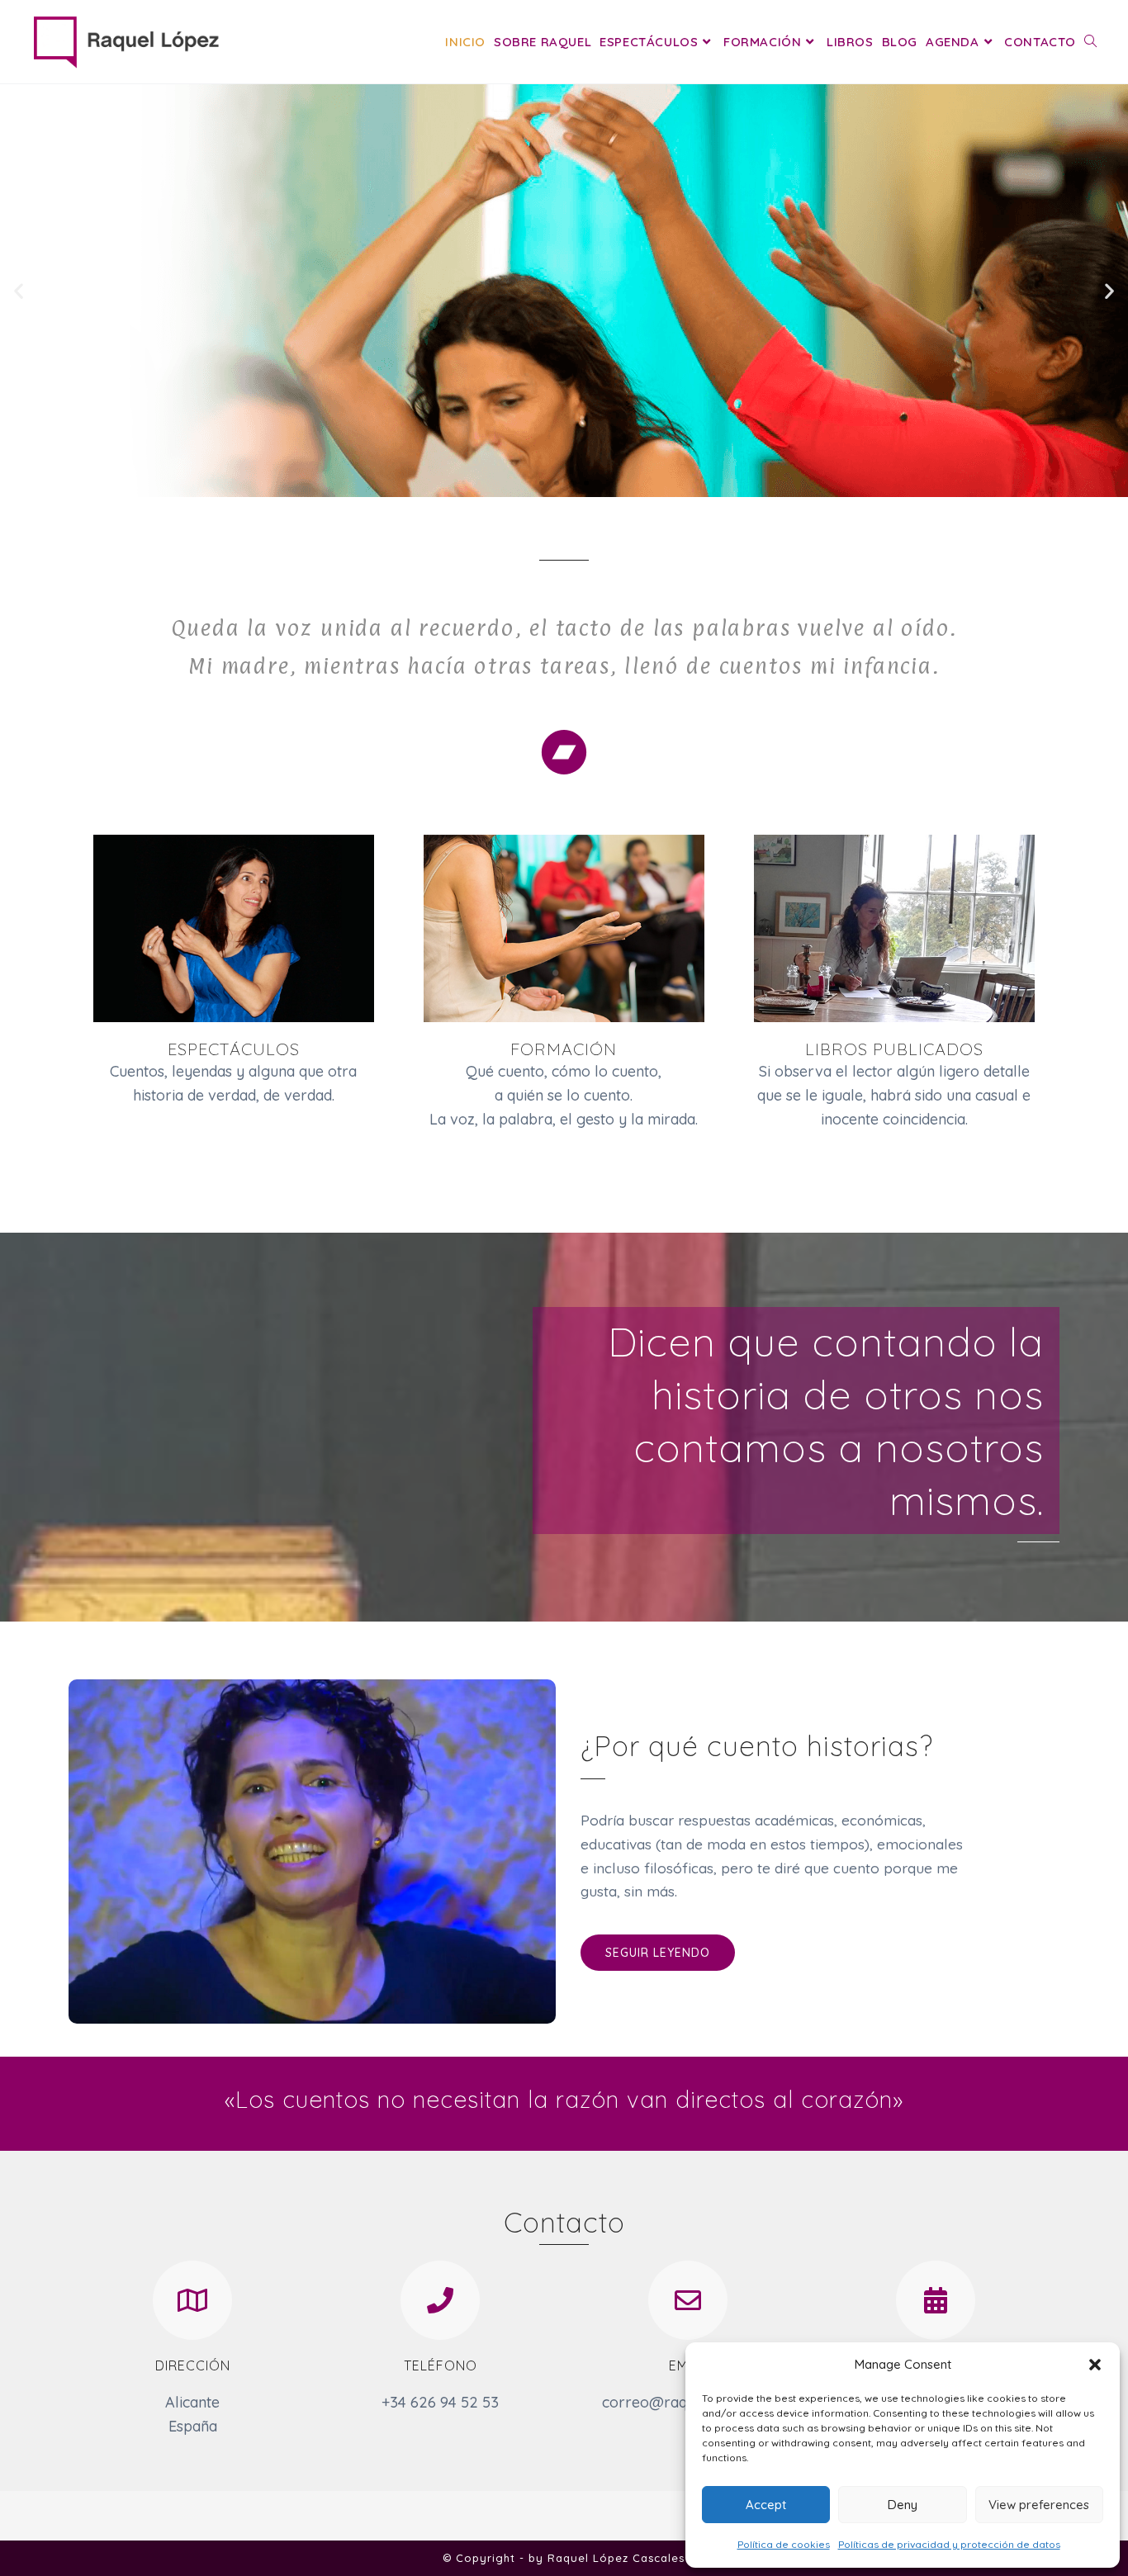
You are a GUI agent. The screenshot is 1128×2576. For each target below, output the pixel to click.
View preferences (1039, 2505)
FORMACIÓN (564, 1049)
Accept (766, 2505)
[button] (1095, 2365)
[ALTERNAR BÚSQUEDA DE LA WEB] (1090, 42)
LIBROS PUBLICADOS (894, 1049)
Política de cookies (784, 2544)
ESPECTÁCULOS (234, 1049)
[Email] (688, 2300)
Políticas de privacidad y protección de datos (949, 2544)
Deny (903, 2505)
